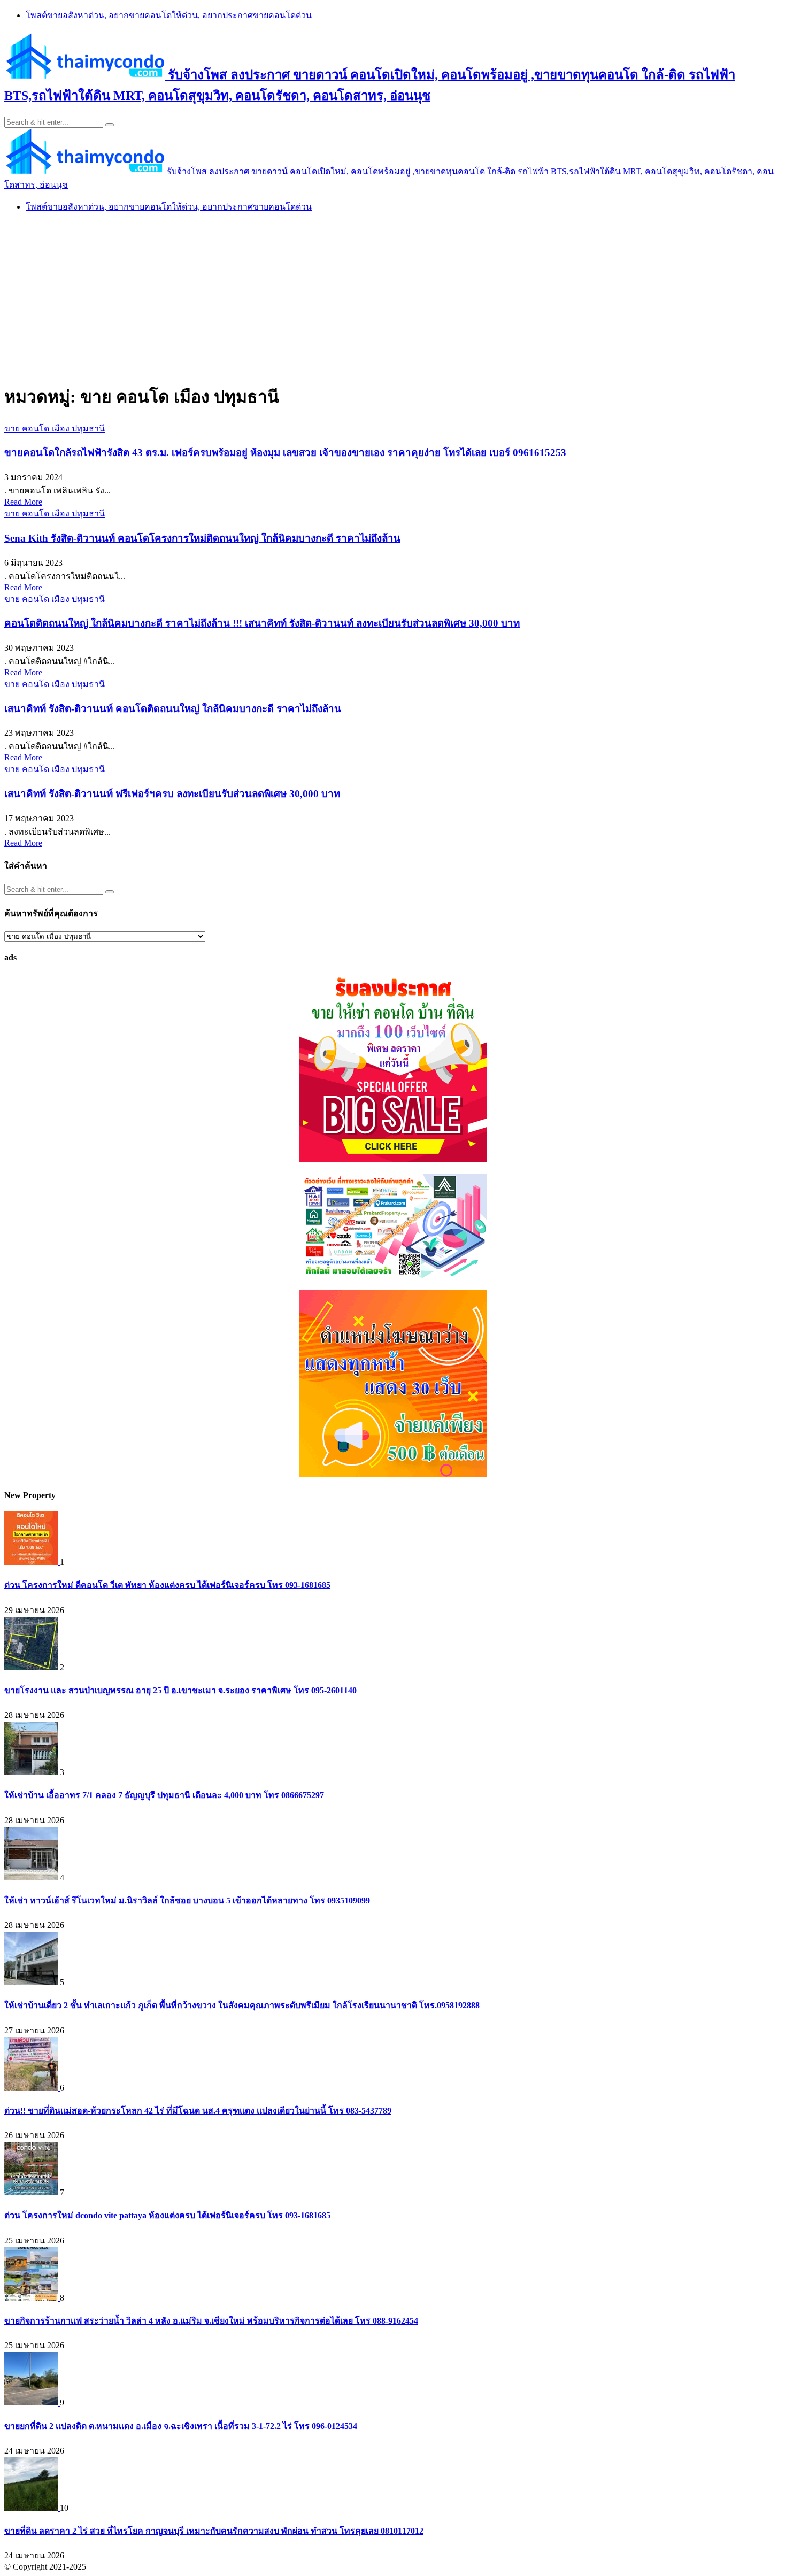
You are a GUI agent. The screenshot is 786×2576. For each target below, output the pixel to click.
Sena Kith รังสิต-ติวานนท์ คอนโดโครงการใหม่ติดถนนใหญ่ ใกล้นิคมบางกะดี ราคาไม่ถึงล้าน (202, 538)
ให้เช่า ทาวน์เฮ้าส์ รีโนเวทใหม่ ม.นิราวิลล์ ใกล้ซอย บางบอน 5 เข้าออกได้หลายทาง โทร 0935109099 (187, 1900)
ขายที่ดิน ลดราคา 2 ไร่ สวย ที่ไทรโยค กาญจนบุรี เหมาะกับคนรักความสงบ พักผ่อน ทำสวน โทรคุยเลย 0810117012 (214, 2531)
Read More (23, 502)
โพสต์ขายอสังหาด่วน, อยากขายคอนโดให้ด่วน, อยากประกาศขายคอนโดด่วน (169, 15)
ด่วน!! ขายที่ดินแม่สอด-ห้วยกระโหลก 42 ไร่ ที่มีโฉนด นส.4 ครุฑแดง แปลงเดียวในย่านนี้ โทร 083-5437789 (198, 2111)
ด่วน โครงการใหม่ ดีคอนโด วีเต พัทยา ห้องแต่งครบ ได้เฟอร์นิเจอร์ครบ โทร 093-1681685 (167, 1585)
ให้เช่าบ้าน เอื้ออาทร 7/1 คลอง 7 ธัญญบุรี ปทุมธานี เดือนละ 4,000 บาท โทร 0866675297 (164, 1795)
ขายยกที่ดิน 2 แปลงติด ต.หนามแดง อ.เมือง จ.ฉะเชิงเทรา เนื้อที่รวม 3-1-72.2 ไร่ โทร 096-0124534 (181, 2426)
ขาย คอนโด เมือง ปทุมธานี (55, 429)
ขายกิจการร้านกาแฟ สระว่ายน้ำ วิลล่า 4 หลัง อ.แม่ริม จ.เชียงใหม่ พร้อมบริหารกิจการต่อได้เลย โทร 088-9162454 (211, 2321)
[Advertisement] (393, 297)
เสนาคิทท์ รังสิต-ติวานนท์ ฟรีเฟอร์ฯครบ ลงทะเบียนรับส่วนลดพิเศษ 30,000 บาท (172, 794)
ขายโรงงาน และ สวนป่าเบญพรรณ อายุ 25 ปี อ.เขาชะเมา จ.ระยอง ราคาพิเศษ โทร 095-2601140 (180, 1690)
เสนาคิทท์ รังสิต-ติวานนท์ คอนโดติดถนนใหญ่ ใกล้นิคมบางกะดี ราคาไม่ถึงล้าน (173, 709)
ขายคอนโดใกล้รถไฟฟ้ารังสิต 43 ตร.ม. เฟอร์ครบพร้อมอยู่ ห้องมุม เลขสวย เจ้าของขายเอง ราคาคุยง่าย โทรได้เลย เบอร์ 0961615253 (285, 453)
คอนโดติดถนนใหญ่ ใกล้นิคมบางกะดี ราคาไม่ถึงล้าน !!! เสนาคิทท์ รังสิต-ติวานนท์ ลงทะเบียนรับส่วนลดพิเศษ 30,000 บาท (262, 623)
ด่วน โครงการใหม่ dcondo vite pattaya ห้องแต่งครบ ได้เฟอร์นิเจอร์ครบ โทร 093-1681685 (167, 2215)
